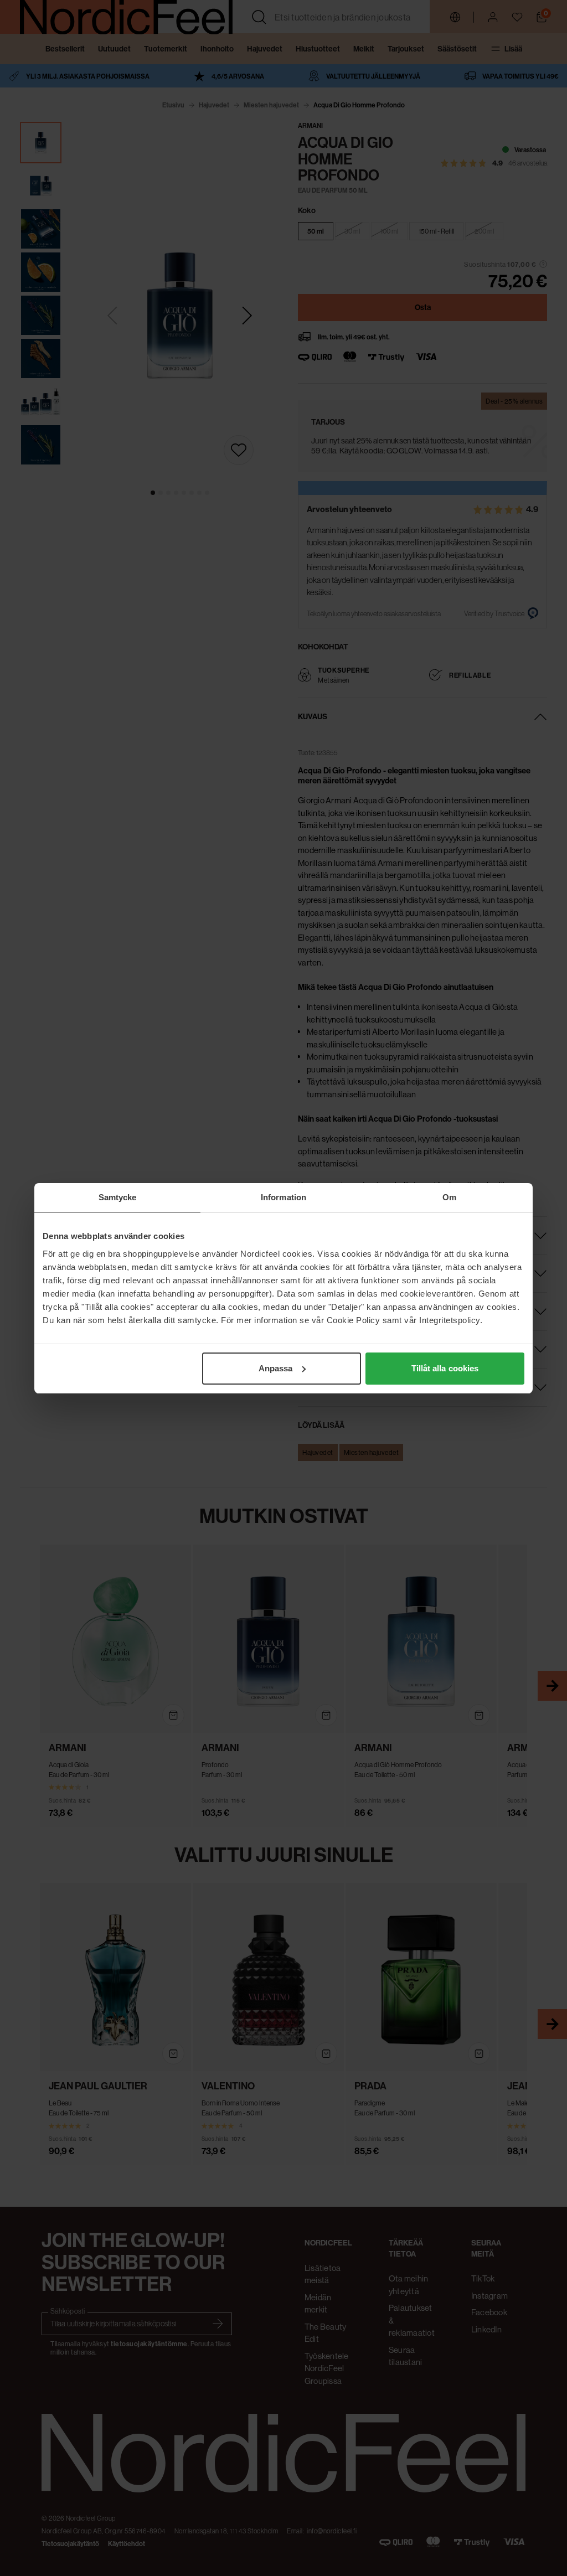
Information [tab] (283, 1197)
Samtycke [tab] (118, 1197)
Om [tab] (449, 1197)
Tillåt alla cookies (445, 1368)
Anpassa (276, 1368)
